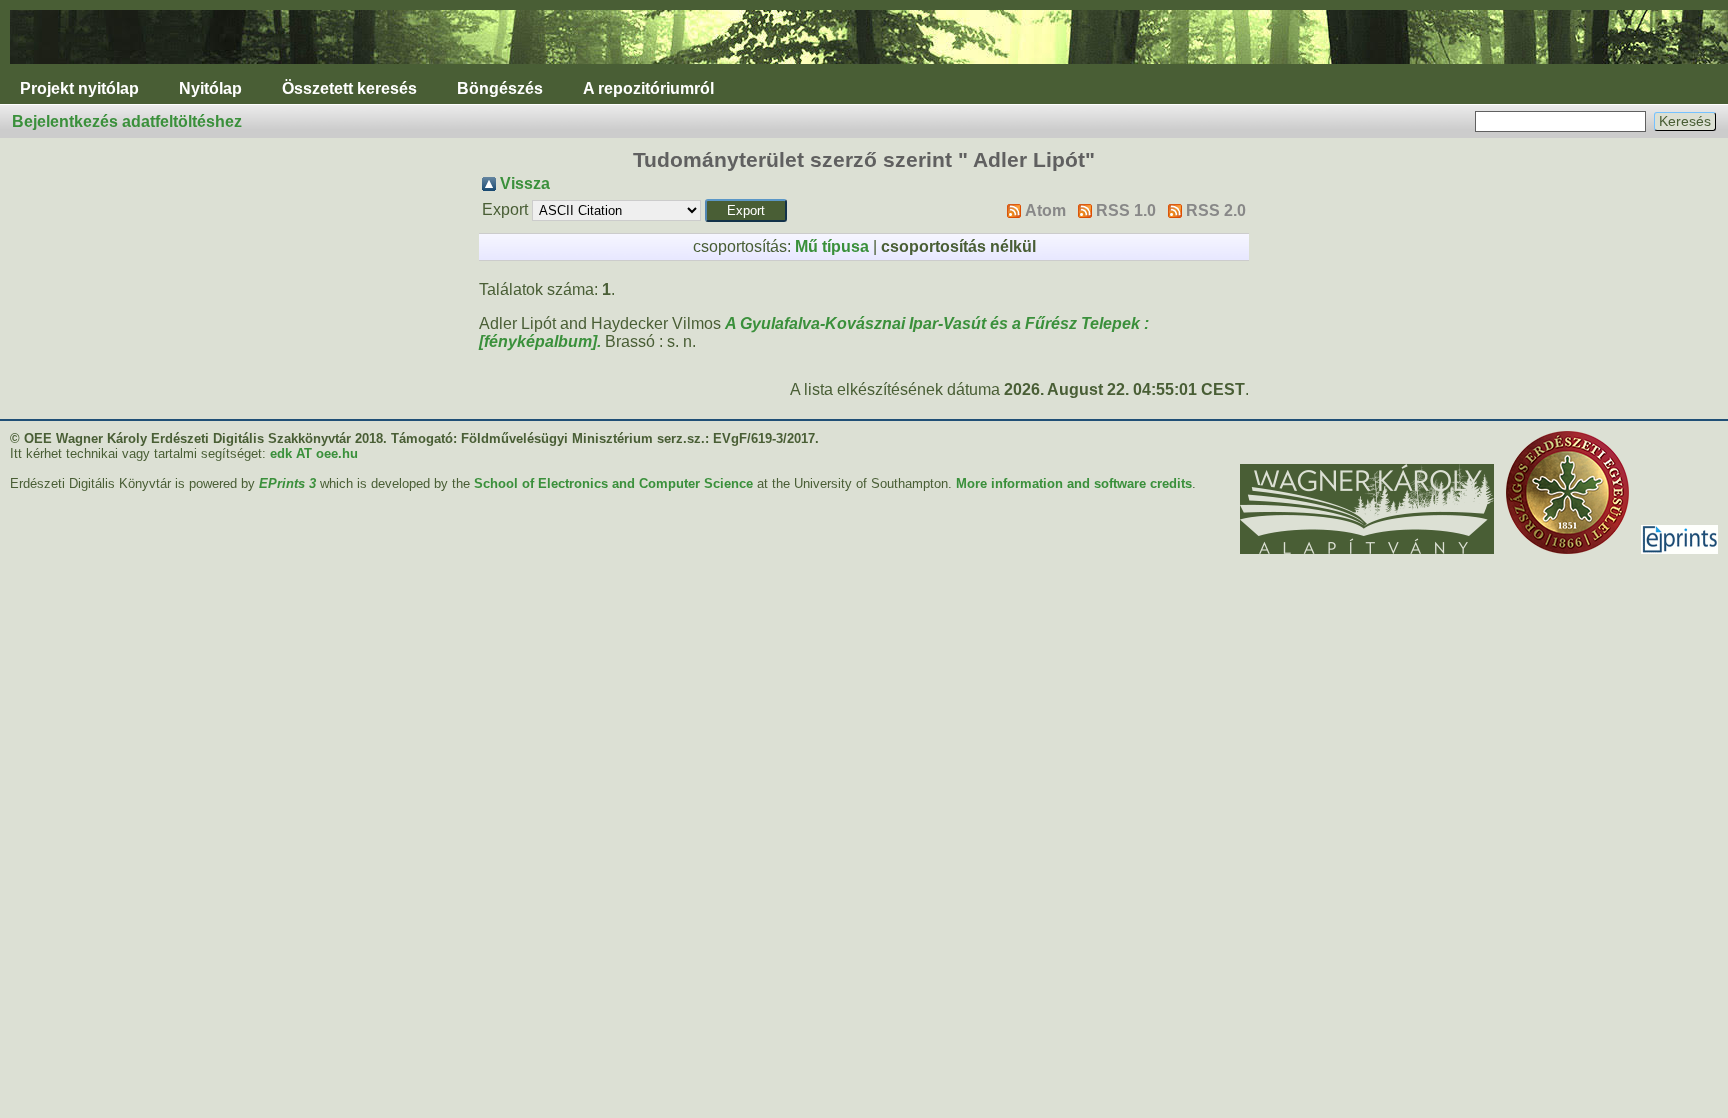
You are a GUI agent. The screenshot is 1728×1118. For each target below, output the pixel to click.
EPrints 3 (287, 483)
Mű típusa (832, 246)
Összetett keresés (349, 88)
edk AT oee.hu (314, 453)
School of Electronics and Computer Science (613, 483)
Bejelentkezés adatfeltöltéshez (127, 121)
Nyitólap (210, 88)
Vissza (525, 183)
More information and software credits (1074, 483)
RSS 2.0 (1216, 210)
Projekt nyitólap (79, 88)
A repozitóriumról (648, 88)
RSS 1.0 (1126, 210)
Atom (1045, 210)
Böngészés (500, 88)
